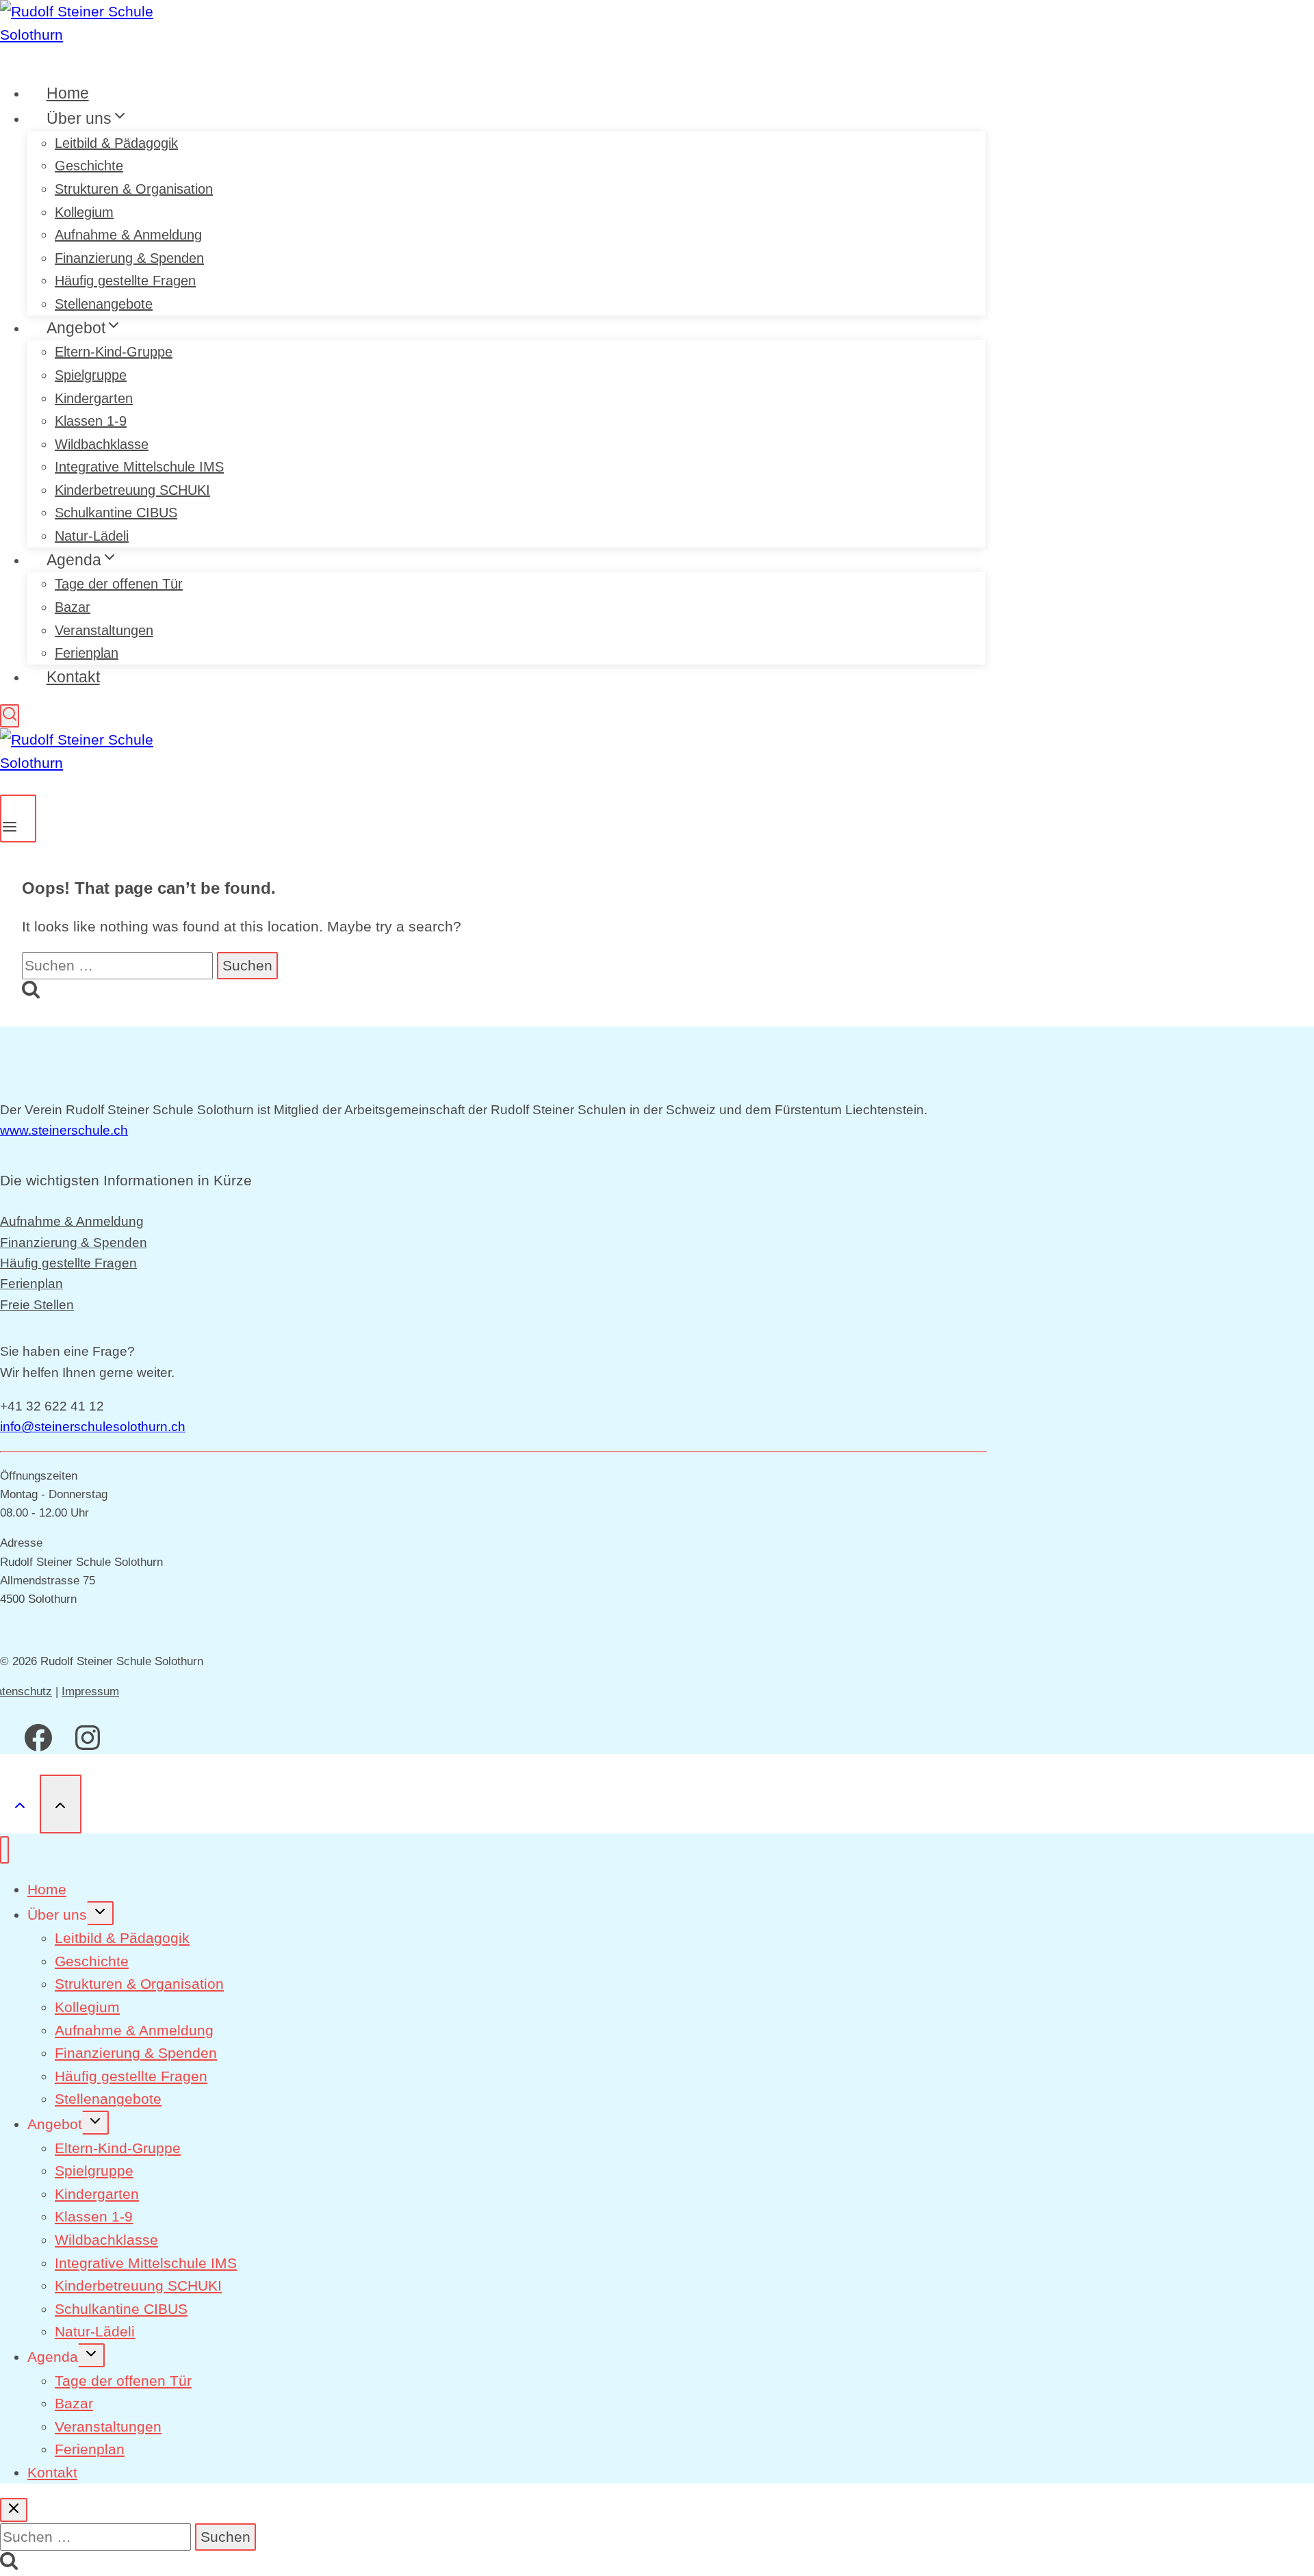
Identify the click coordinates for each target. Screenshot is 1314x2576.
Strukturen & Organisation (134, 189)
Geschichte (89, 166)
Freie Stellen (37, 1305)
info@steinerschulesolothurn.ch (93, 1427)
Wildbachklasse (102, 444)
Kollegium (84, 212)
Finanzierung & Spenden (129, 258)
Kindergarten (94, 398)
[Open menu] (18, 819)
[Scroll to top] (20, 1804)
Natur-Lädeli (95, 2331)
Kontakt (73, 677)
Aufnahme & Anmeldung (128, 235)
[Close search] (14, 2510)
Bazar (73, 607)
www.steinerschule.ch (64, 1130)
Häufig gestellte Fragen (68, 1263)
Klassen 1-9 (91, 421)
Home (47, 1889)
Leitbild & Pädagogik (116, 143)
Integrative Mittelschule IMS (139, 467)
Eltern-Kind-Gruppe (114, 352)
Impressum (90, 1691)
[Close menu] (4, 1850)
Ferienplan (31, 1284)
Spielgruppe (91, 375)
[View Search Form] (10, 716)
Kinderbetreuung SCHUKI (132, 490)
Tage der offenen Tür (119, 584)
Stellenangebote (108, 2099)
